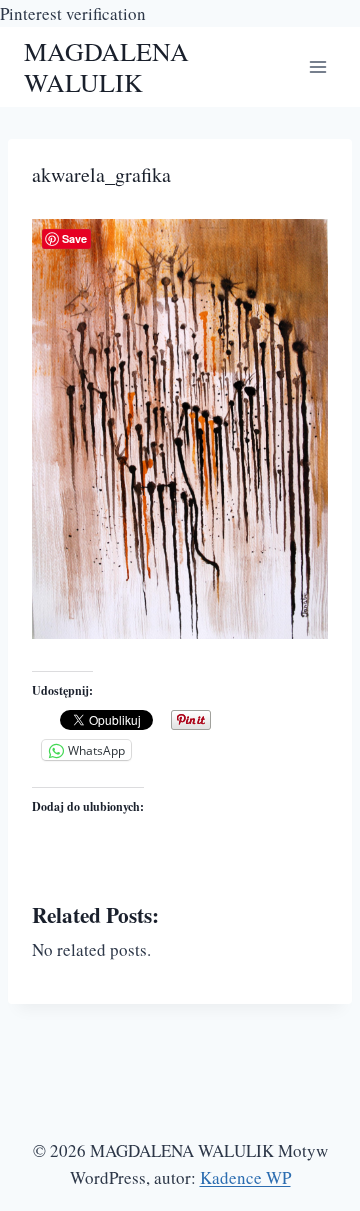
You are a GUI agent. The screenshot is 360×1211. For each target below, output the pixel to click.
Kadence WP (245, 1177)
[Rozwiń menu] (317, 67)
